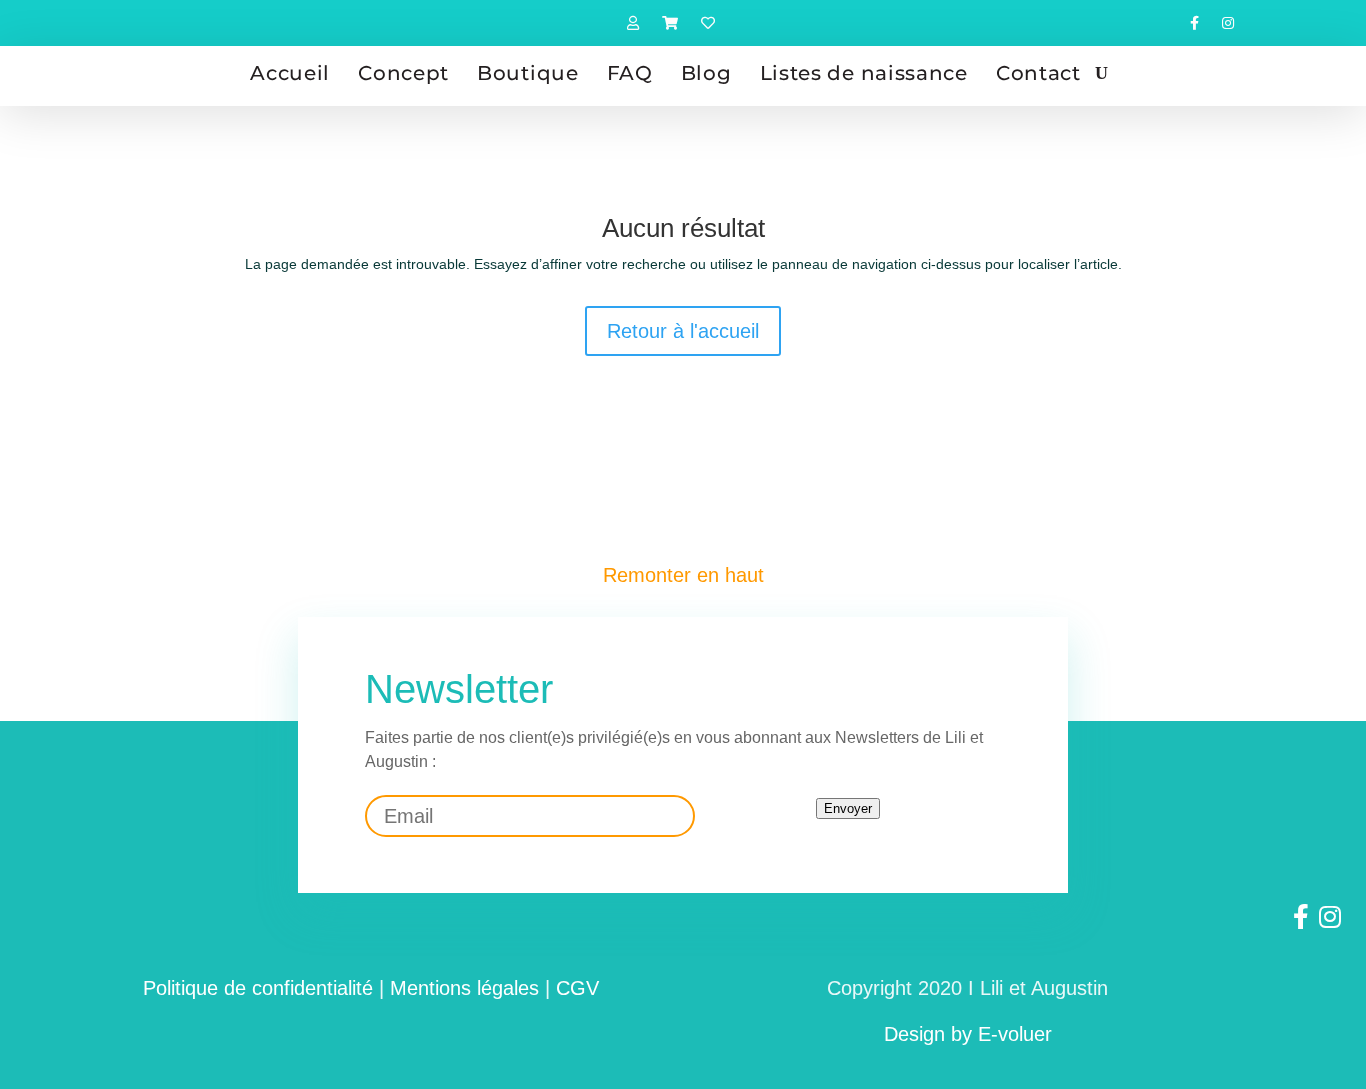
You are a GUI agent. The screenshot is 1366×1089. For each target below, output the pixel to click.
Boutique (528, 73)
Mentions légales (464, 988)
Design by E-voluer (968, 1034)
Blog (706, 73)
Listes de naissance (864, 73)
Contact (1038, 73)
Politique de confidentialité (258, 988)
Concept (403, 73)
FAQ (630, 73)
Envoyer (848, 808)
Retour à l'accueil (683, 331)
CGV (577, 988)
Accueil (290, 73)
